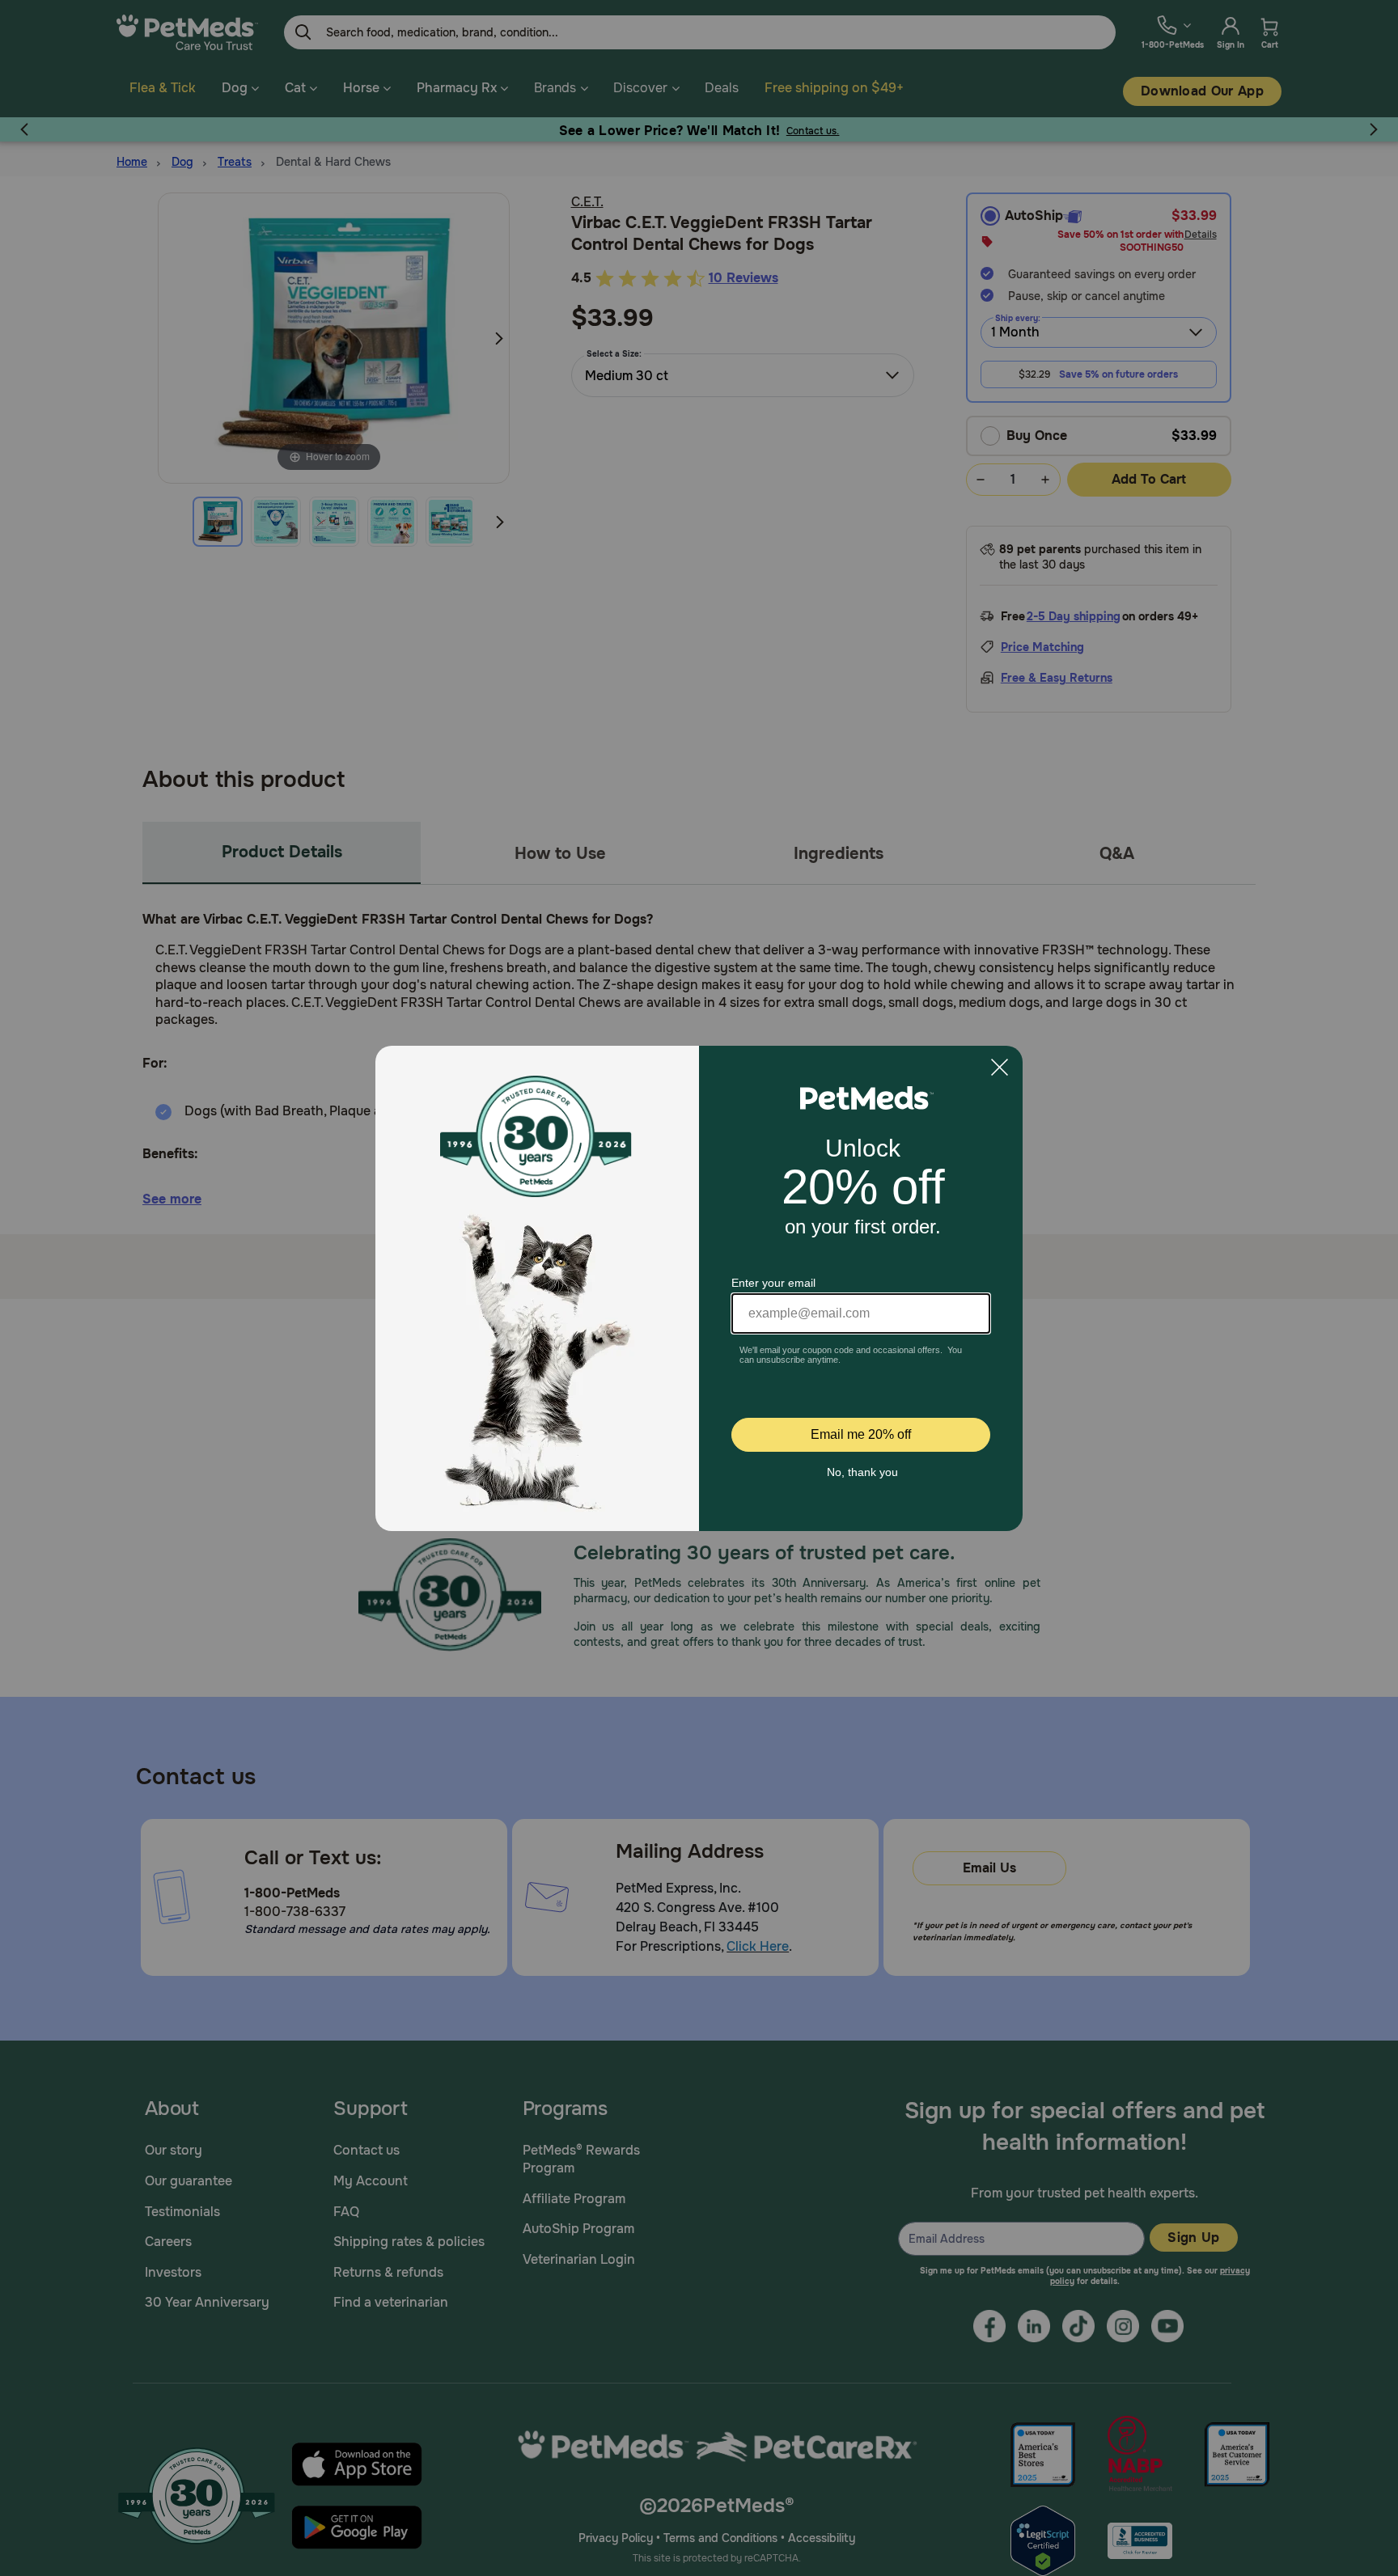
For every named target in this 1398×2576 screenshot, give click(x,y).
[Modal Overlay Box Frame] (699, 1288)
